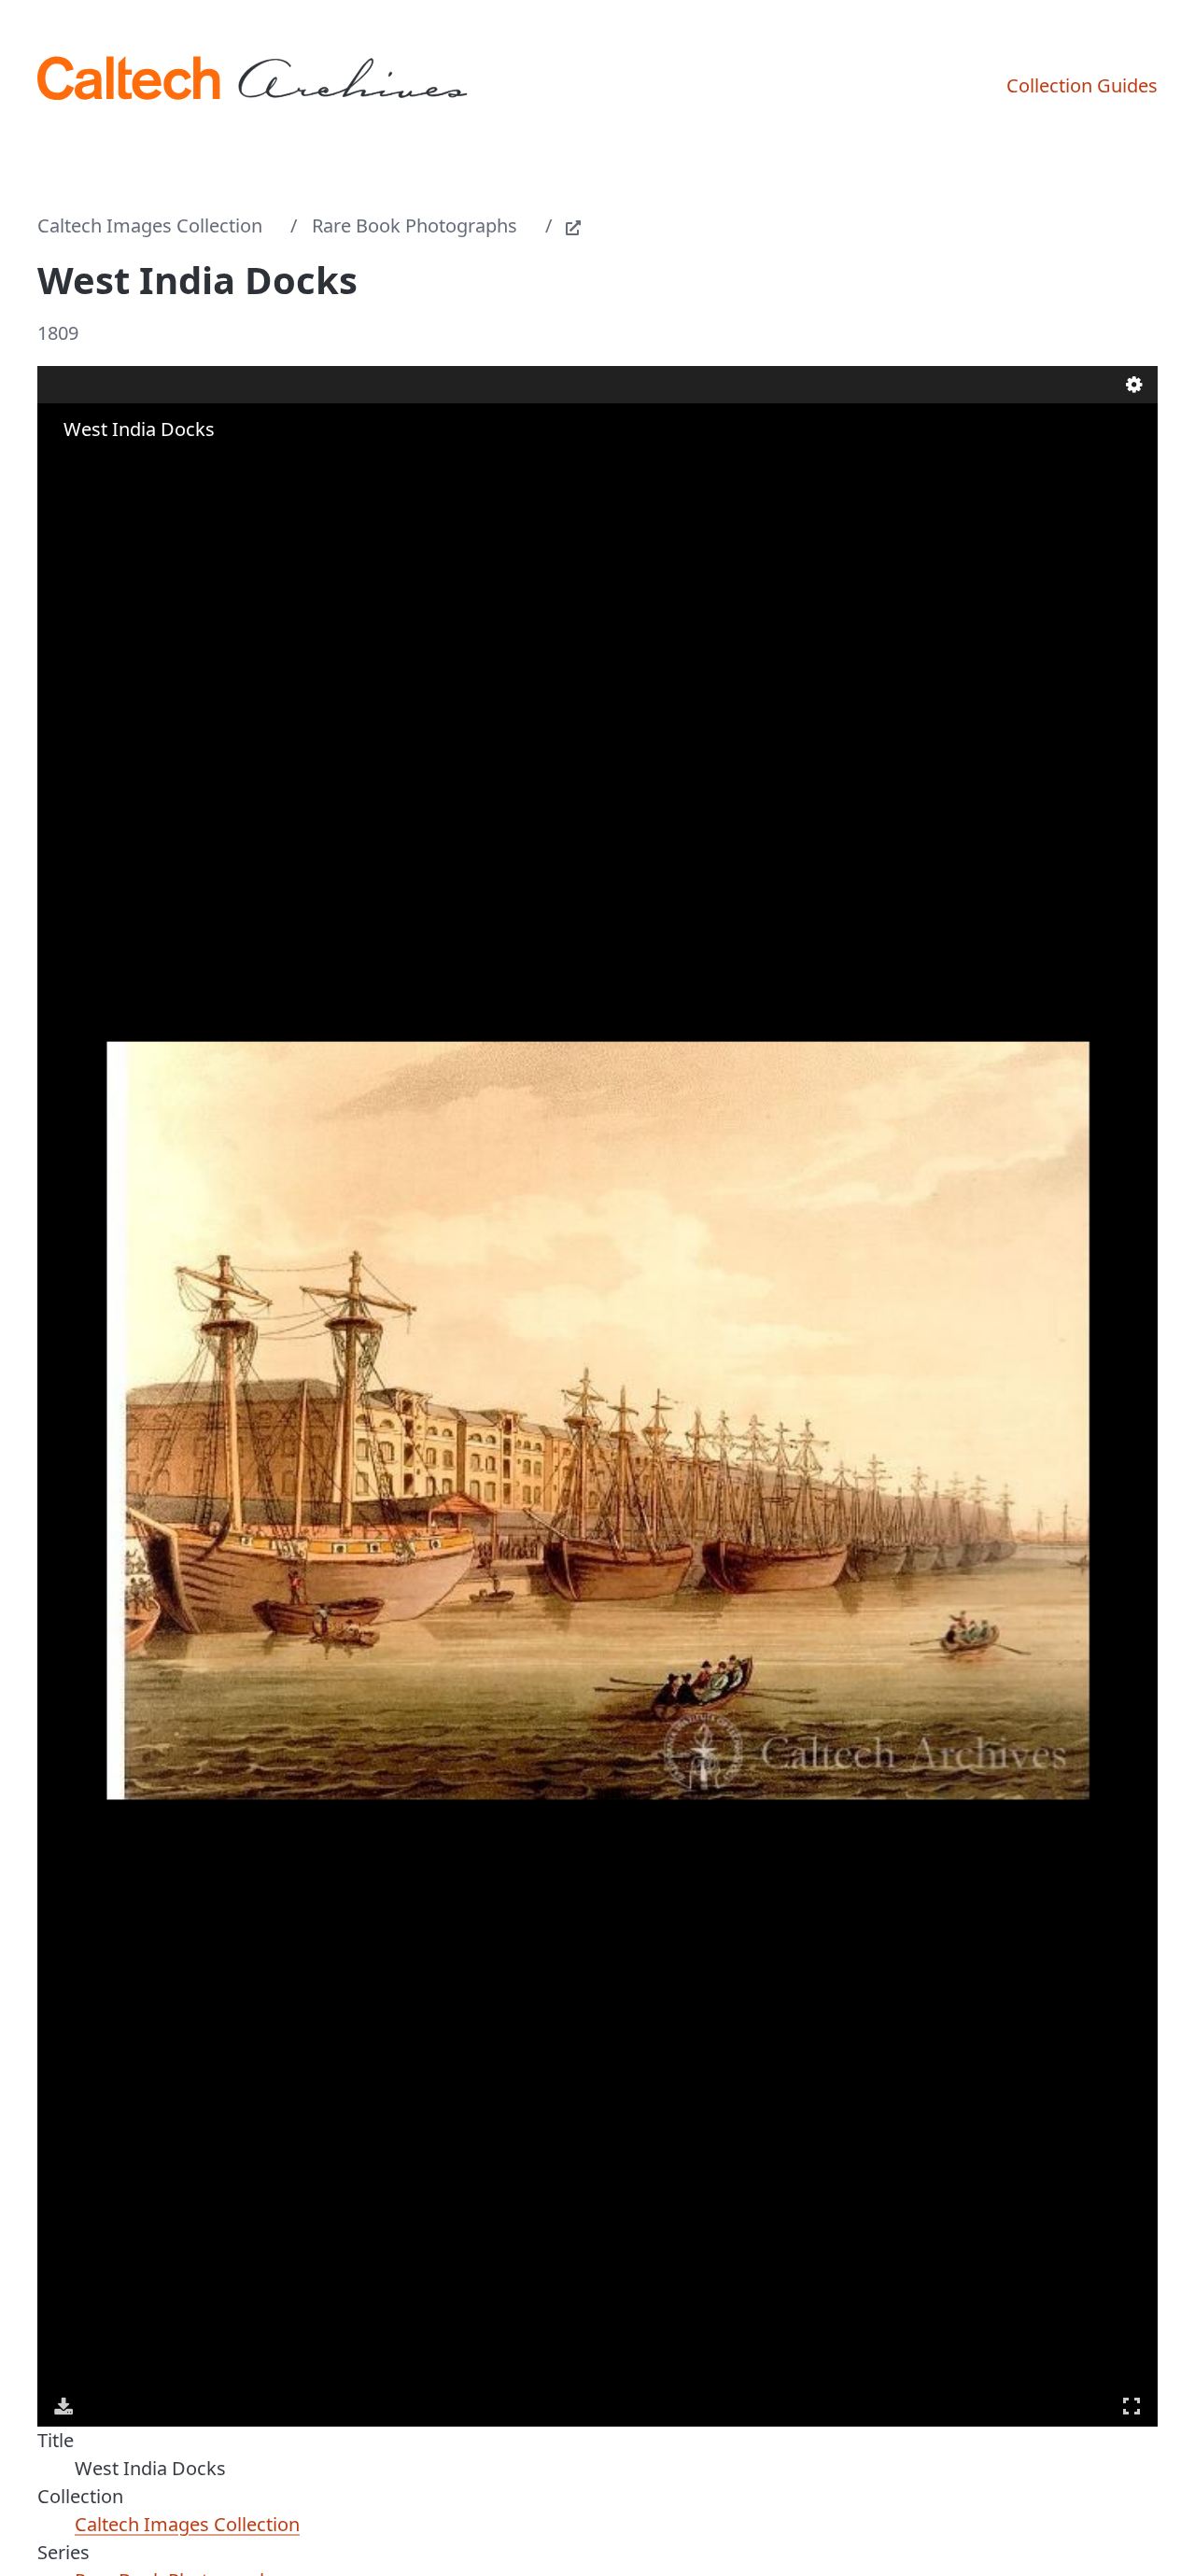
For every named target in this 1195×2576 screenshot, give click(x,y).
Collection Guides (1082, 85)
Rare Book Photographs (415, 225)
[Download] (63, 2406)
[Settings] (1134, 385)
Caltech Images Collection (150, 225)
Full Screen (1132, 2406)
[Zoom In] (65, 466)
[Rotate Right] (118, 466)
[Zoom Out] (91, 466)
